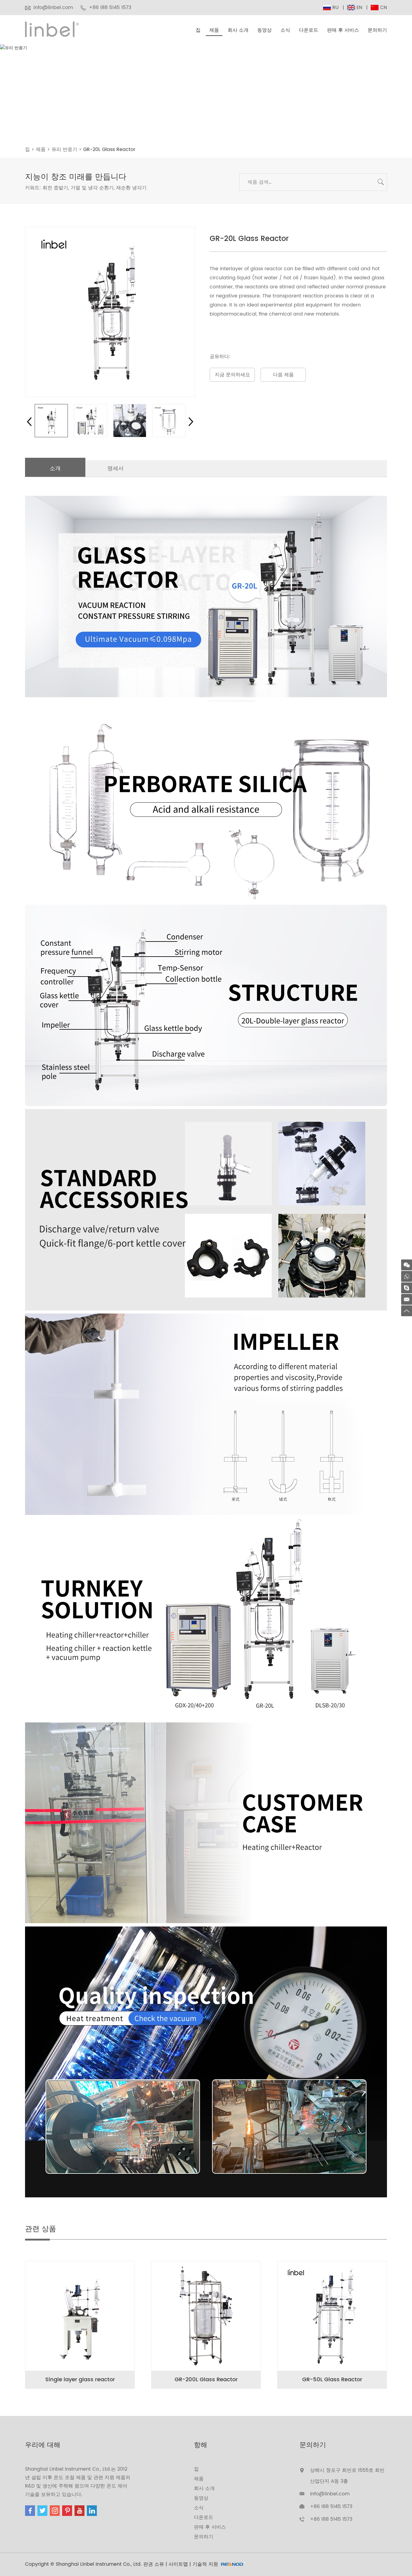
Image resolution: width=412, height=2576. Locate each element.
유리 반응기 (64, 149)
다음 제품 (283, 375)
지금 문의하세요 (232, 375)
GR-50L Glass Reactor (332, 2380)
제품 (214, 30)
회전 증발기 (55, 188)
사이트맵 (178, 2564)
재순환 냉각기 (131, 188)
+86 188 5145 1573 (331, 2519)
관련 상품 (41, 2229)
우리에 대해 (43, 2445)
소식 (285, 30)
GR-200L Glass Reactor (206, 2380)
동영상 (265, 30)
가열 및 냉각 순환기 (92, 188)
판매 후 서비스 (343, 30)
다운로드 (309, 30)
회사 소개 (238, 30)
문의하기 (377, 30)
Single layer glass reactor (80, 2380)
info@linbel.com (53, 8)
